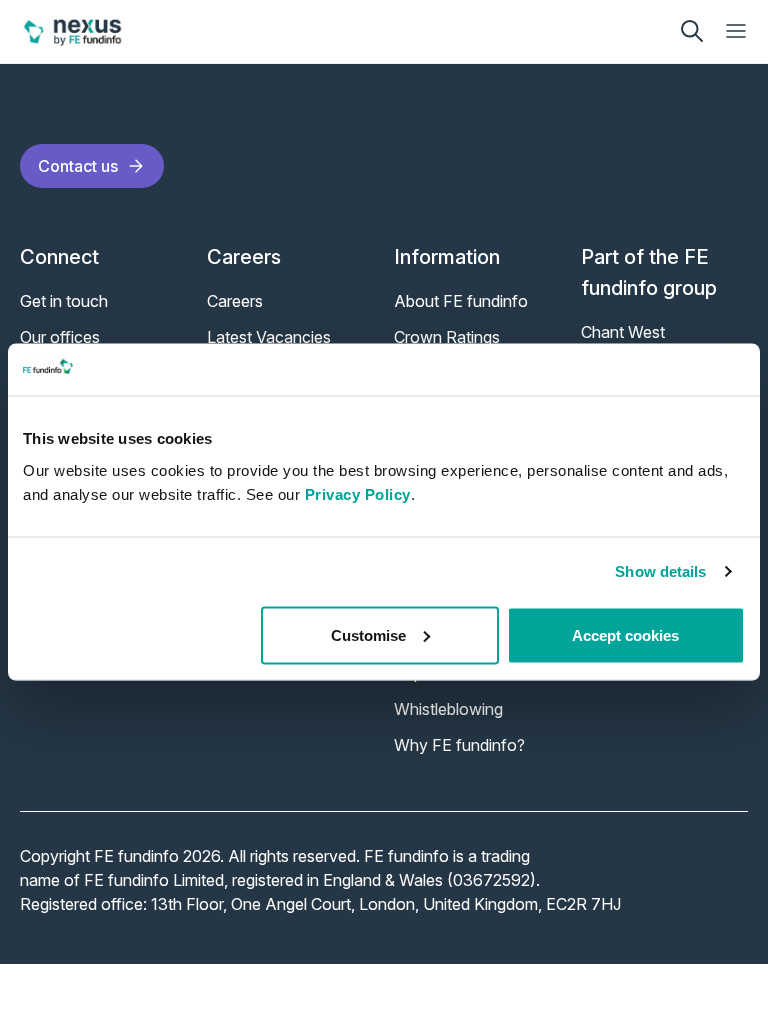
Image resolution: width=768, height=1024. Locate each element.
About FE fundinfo (461, 301)
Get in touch (64, 301)
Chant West (623, 332)
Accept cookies (625, 634)
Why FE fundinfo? (459, 745)
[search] (692, 31)
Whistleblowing (448, 709)
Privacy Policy (358, 493)
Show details (660, 571)
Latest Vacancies (269, 337)
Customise (368, 634)
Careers (235, 301)
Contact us (78, 166)
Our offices (60, 337)
